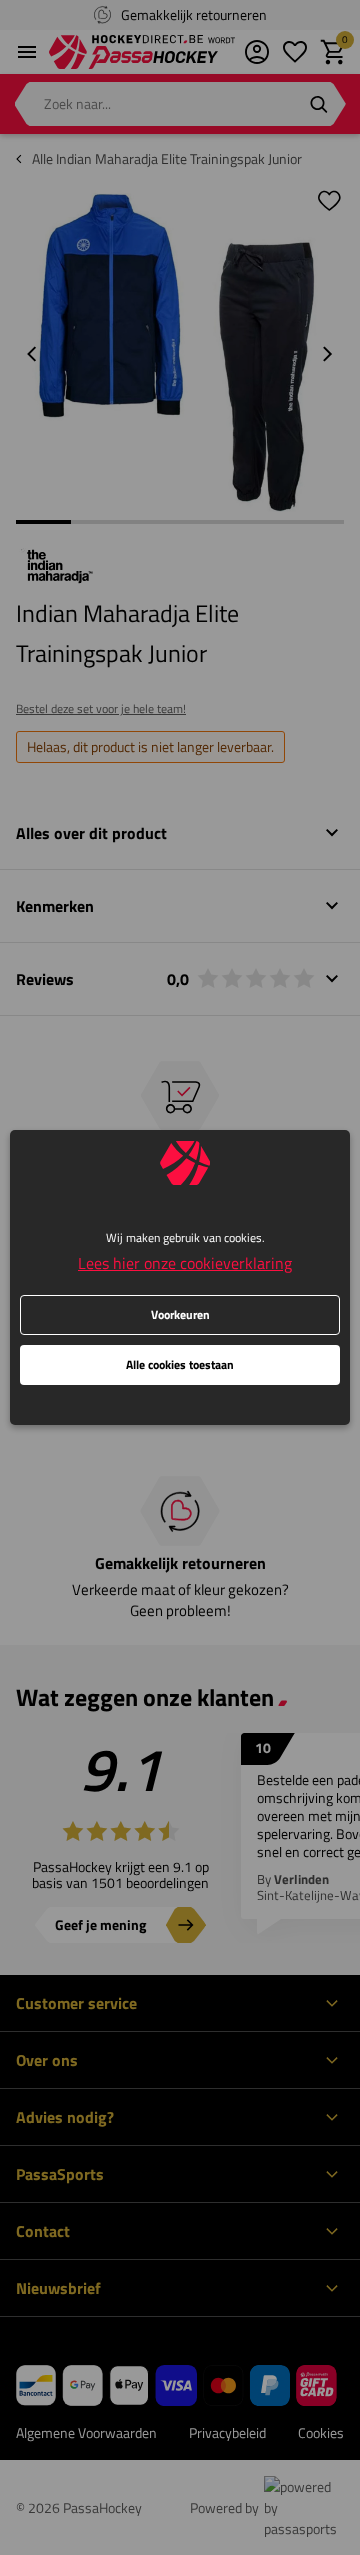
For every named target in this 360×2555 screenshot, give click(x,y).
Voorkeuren (180, 1314)
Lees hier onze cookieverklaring (185, 1263)
